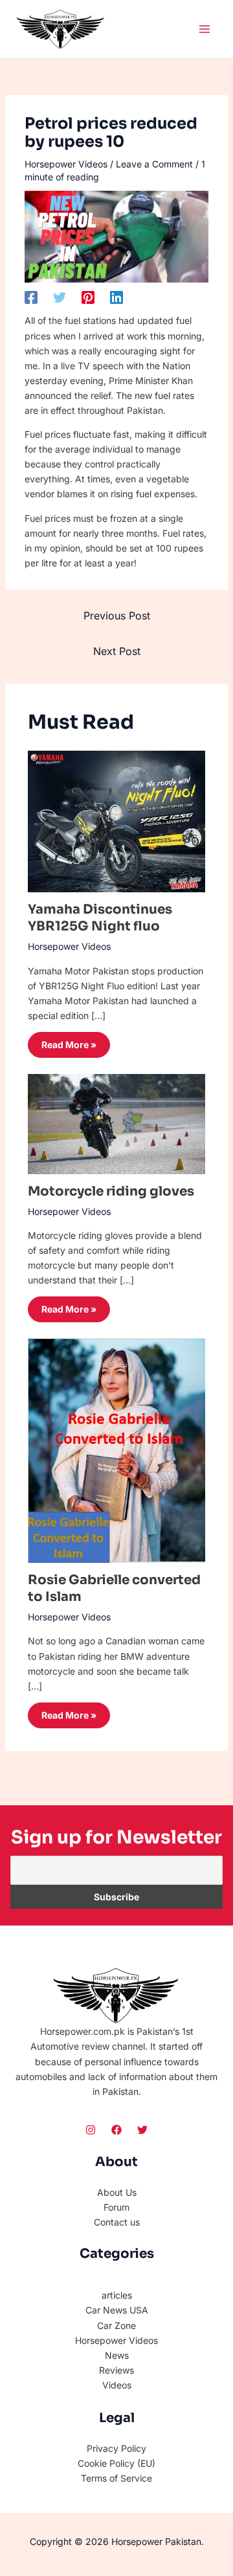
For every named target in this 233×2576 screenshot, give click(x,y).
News (117, 2355)
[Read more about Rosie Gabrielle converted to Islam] (117, 1450)
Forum (116, 2207)
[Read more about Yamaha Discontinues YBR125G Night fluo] (117, 820)
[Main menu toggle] (204, 29)
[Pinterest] (88, 297)
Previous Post (117, 616)
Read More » (69, 1045)
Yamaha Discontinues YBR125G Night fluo (100, 918)
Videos (117, 2385)
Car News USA (117, 2310)
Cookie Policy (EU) (116, 2463)
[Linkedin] (116, 297)
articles (117, 2295)
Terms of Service (116, 2478)
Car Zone (116, 2325)
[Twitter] (60, 297)
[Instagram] (91, 2130)
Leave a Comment (154, 164)
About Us (117, 2192)
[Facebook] (31, 297)
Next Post (117, 651)
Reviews (116, 2370)
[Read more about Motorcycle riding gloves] (117, 1123)
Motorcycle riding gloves (111, 1191)
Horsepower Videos (66, 164)
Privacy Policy (116, 2448)
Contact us (117, 2222)
